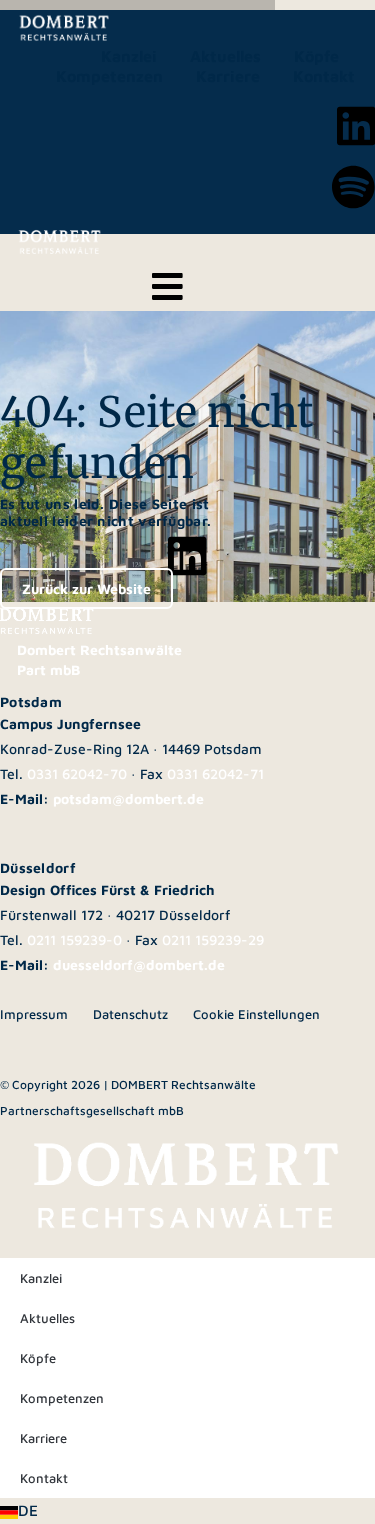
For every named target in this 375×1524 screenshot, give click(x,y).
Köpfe (316, 56)
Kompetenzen (109, 76)
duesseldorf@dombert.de (139, 964)
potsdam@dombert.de (128, 798)
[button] (187, 1511)
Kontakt (324, 76)
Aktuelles (225, 56)
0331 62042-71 (215, 773)
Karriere (228, 76)
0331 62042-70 (77, 773)
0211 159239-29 (213, 939)
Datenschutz (130, 1014)
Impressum (34, 1014)
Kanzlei (129, 56)
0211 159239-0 (74, 939)
